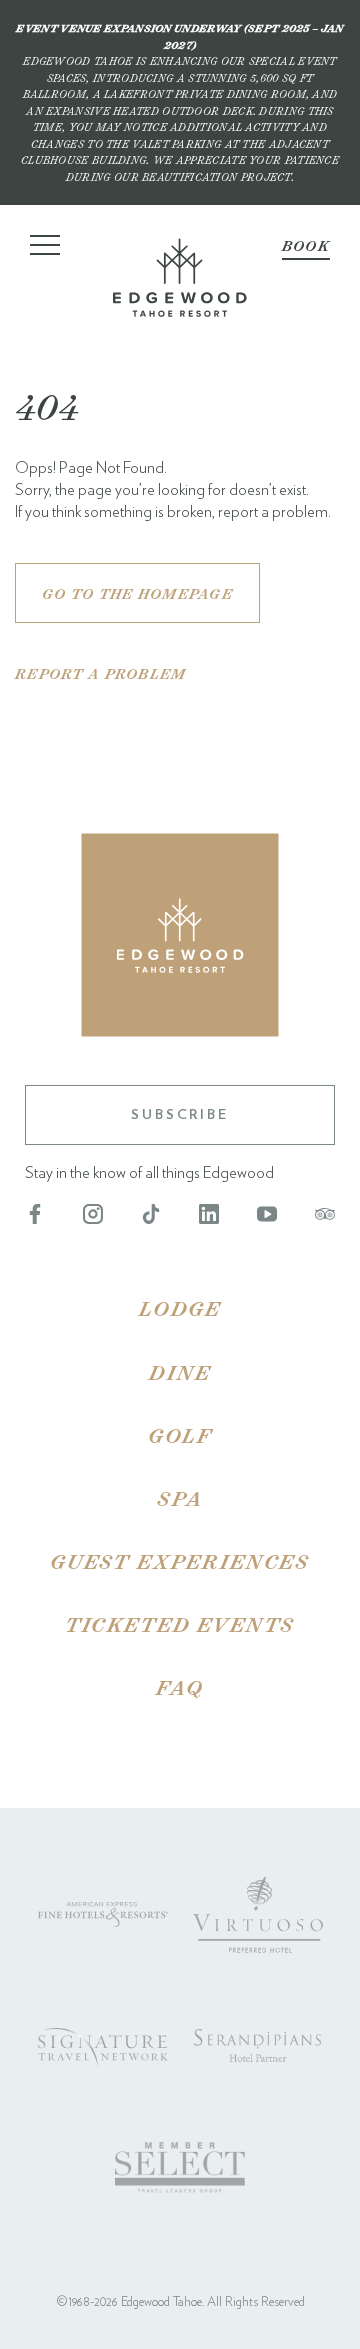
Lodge (180, 1308)
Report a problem (100, 673)
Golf (180, 1435)
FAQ (180, 1687)
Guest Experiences (180, 1561)
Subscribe (179, 1115)
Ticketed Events (180, 1624)
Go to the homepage (137, 593)
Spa (180, 1498)
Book (306, 245)
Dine (179, 1372)
